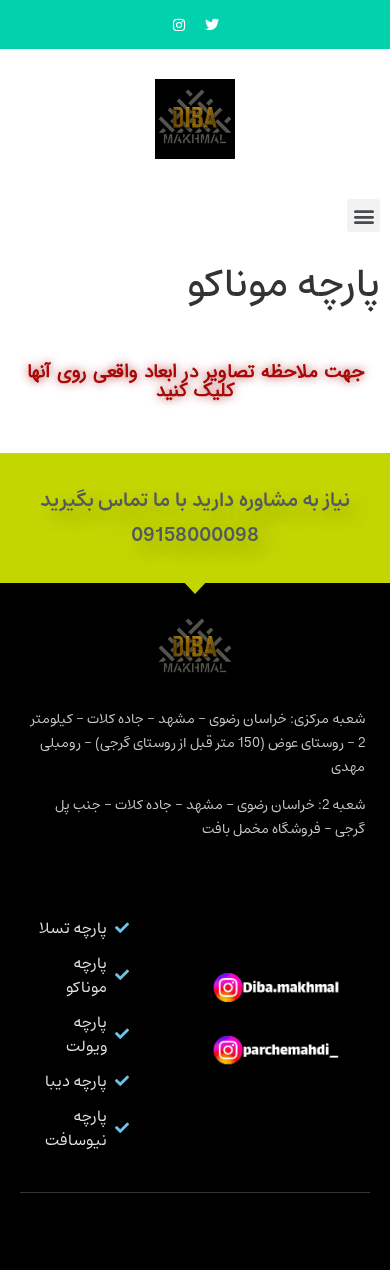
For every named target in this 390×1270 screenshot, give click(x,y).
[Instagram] (179, 25)
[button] (363, 215)
